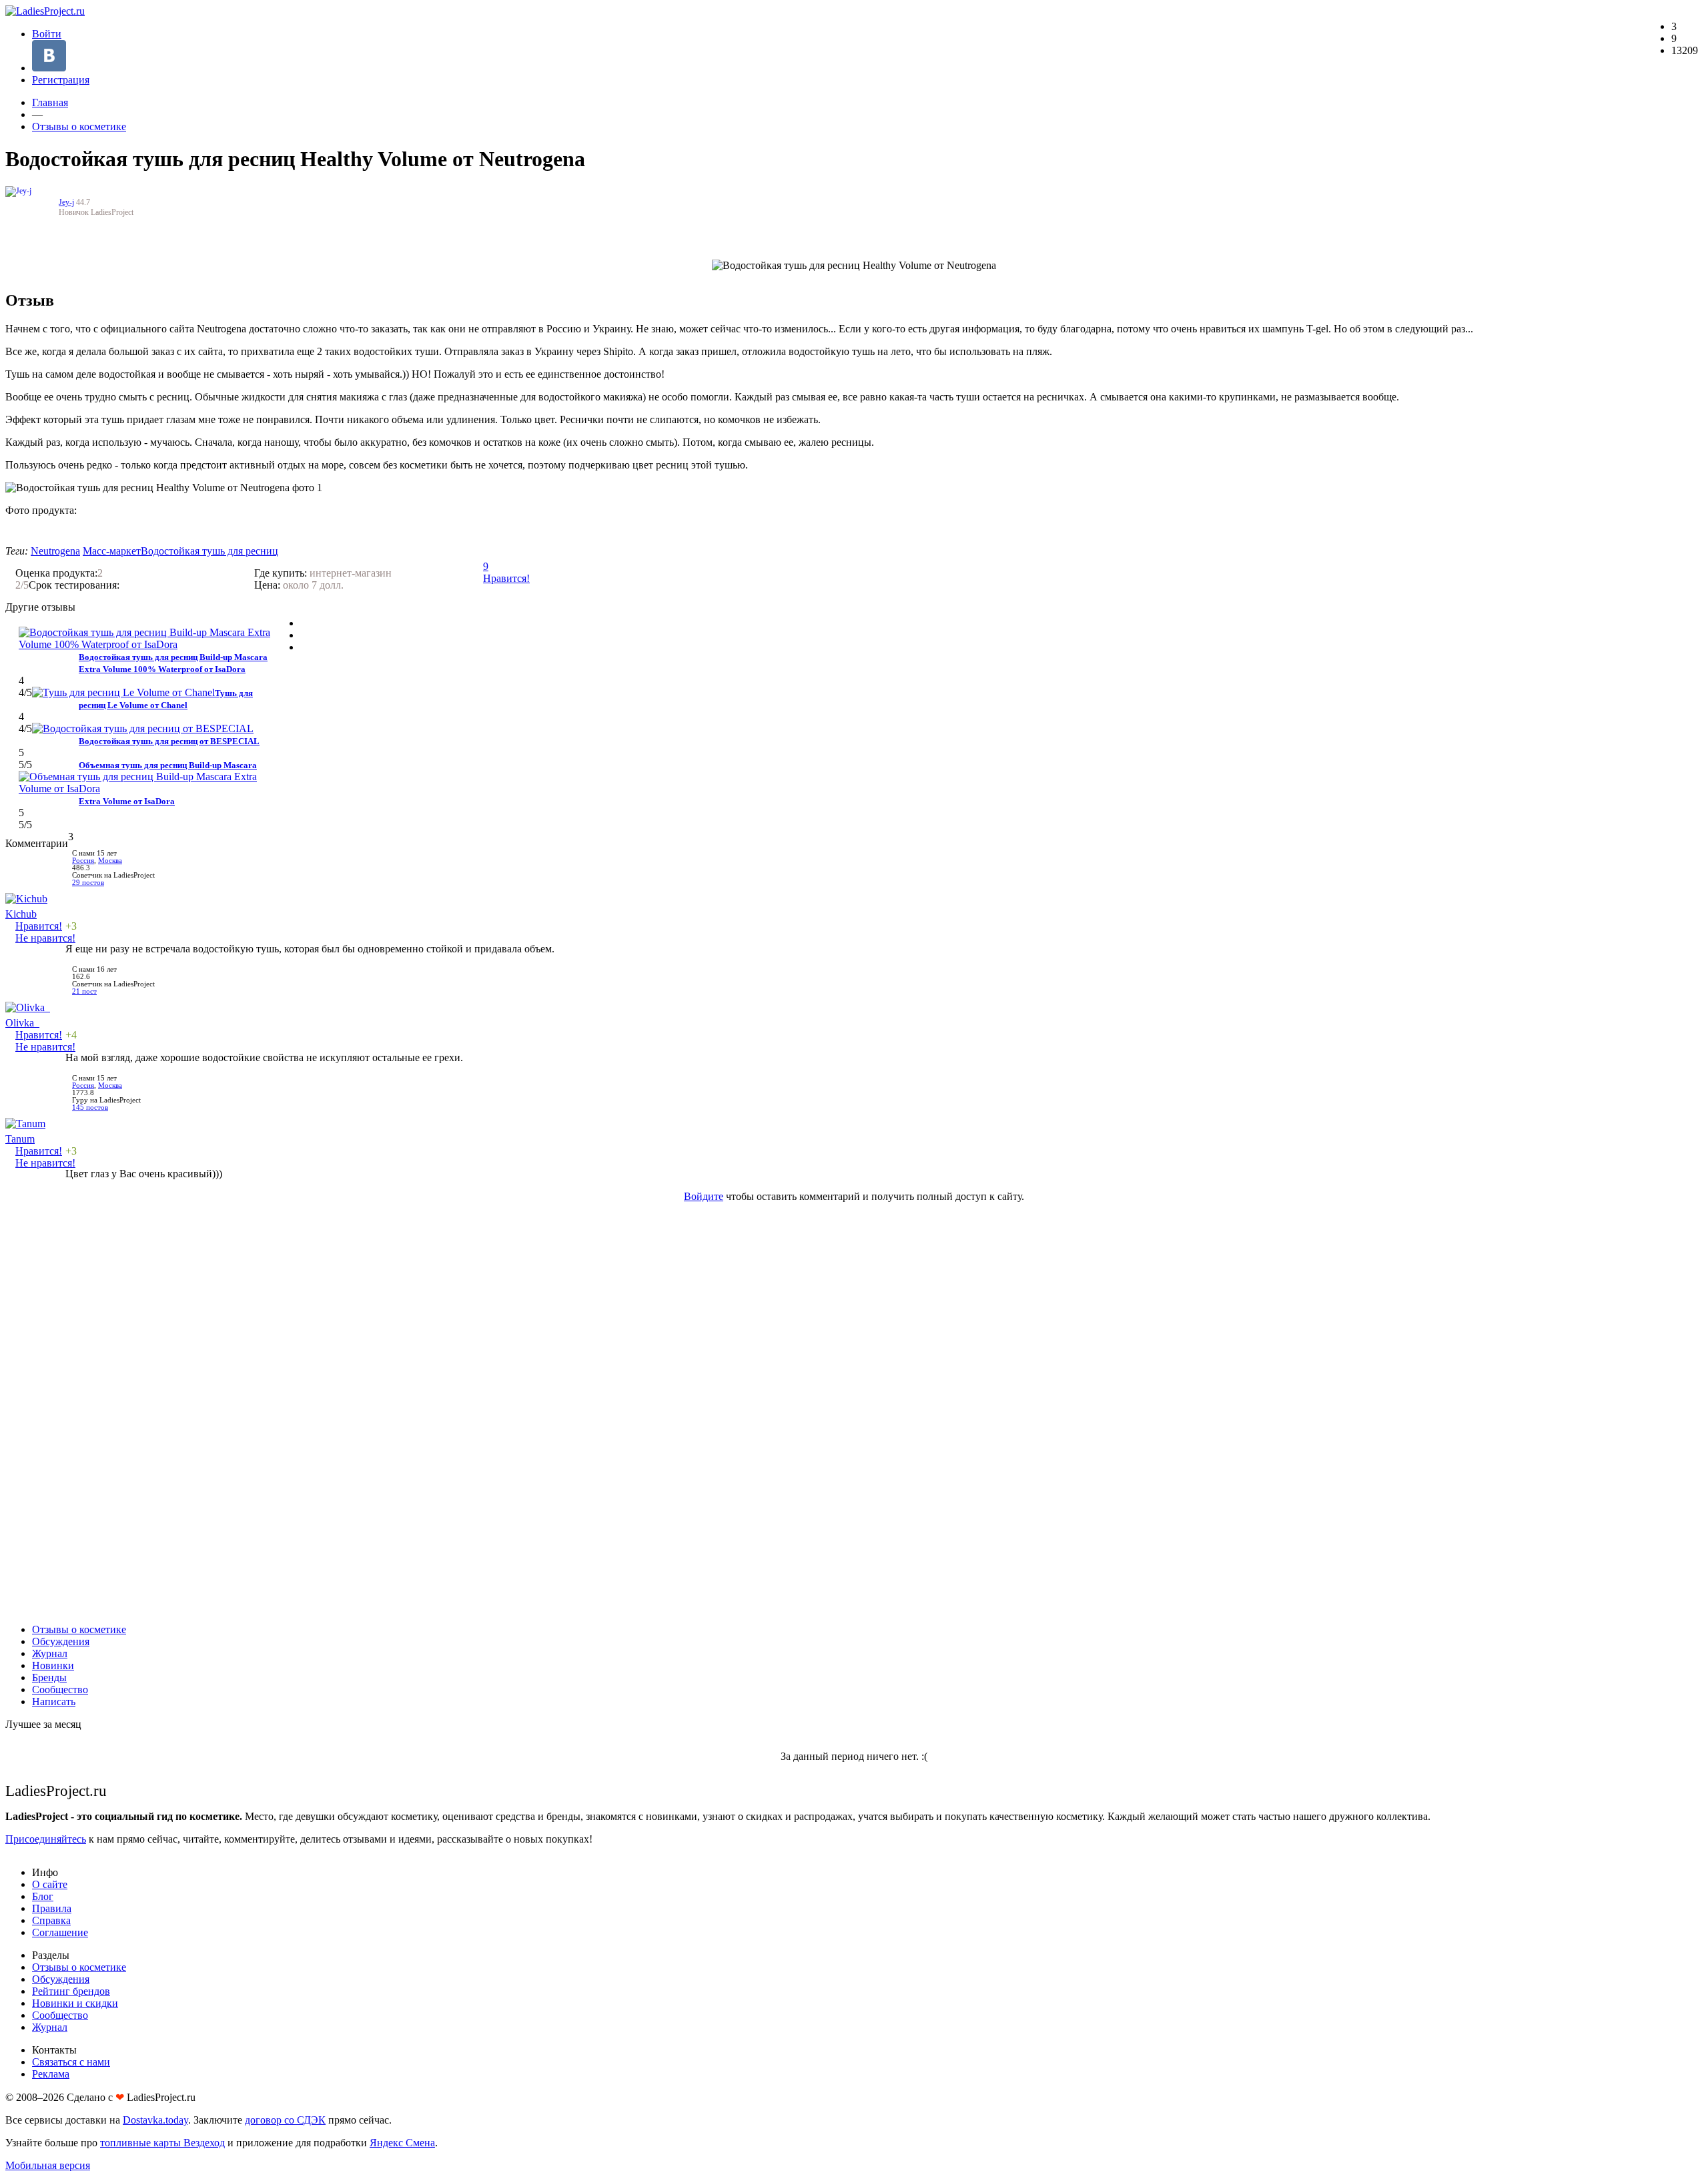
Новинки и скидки (75, 2003)
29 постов (88, 883)
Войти (47, 34)
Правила (52, 1908)
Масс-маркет (112, 551)
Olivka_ (22, 1023)
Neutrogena (55, 551)
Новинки (53, 1665)
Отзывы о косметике (79, 126)
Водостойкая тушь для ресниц (209, 551)
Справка (51, 1920)
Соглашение (60, 1932)
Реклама (51, 2074)
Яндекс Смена (402, 2143)
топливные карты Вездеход (162, 2143)
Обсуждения (61, 1641)
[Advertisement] (854, 1413)
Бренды (49, 1677)
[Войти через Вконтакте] (49, 68)
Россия (83, 861)
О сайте (50, 1884)
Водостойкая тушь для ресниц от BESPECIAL (169, 741)
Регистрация (61, 80)
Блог (43, 1896)
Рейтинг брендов (71, 1991)
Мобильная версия (48, 2165)
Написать (54, 1701)
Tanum (20, 1139)
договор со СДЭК (285, 2120)
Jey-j (66, 202)
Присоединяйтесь (46, 1839)
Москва (110, 861)
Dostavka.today (155, 2120)
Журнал (50, 1653)
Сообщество (60, 1689)
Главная (50, 102)
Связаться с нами (71, 2062)
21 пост (84, 991)
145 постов (90, 1108)
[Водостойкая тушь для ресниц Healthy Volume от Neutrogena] (45, 529)
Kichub (21, 914)
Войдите (704, 1196)
